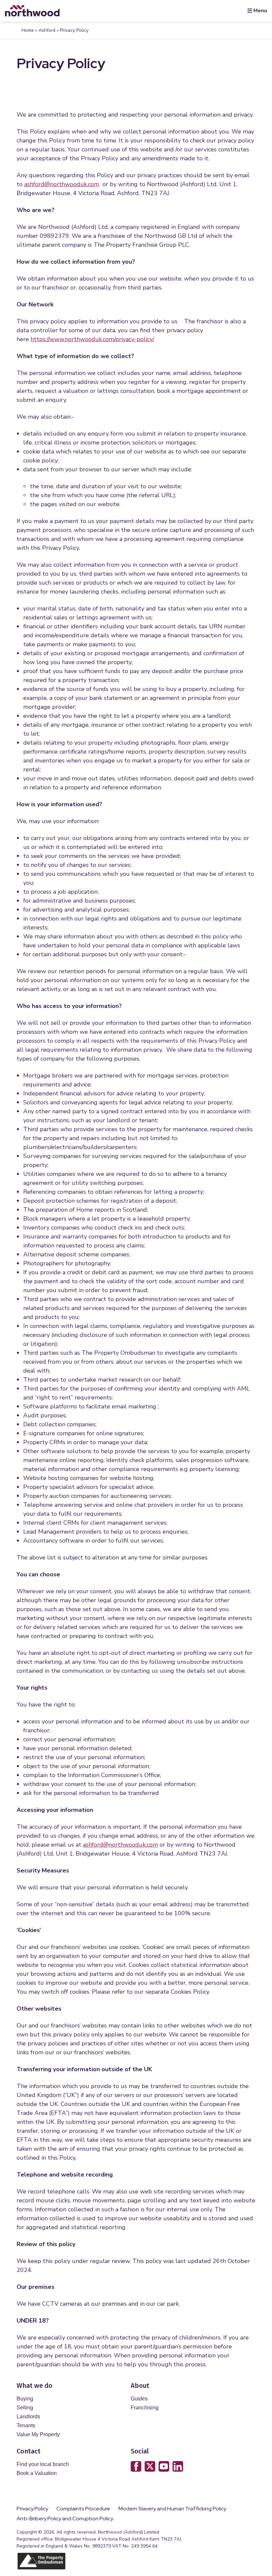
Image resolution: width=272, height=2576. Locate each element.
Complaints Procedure (83, 2509)
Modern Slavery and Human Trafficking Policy (172, 2509)
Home (28, 30)
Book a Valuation (37, 2473)
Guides (139, 2399)
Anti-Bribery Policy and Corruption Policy (65, 2519)
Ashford (47, 30)
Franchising (145, 2408)
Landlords (28, 2417)
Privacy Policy (32, 2509)
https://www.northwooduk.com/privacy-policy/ (92, 339)
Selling (25, 2408)
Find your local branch (43, 2464)
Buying (25, 2399)
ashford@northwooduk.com (62, 184)
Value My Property (38, 2434)
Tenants (26, 2425)
